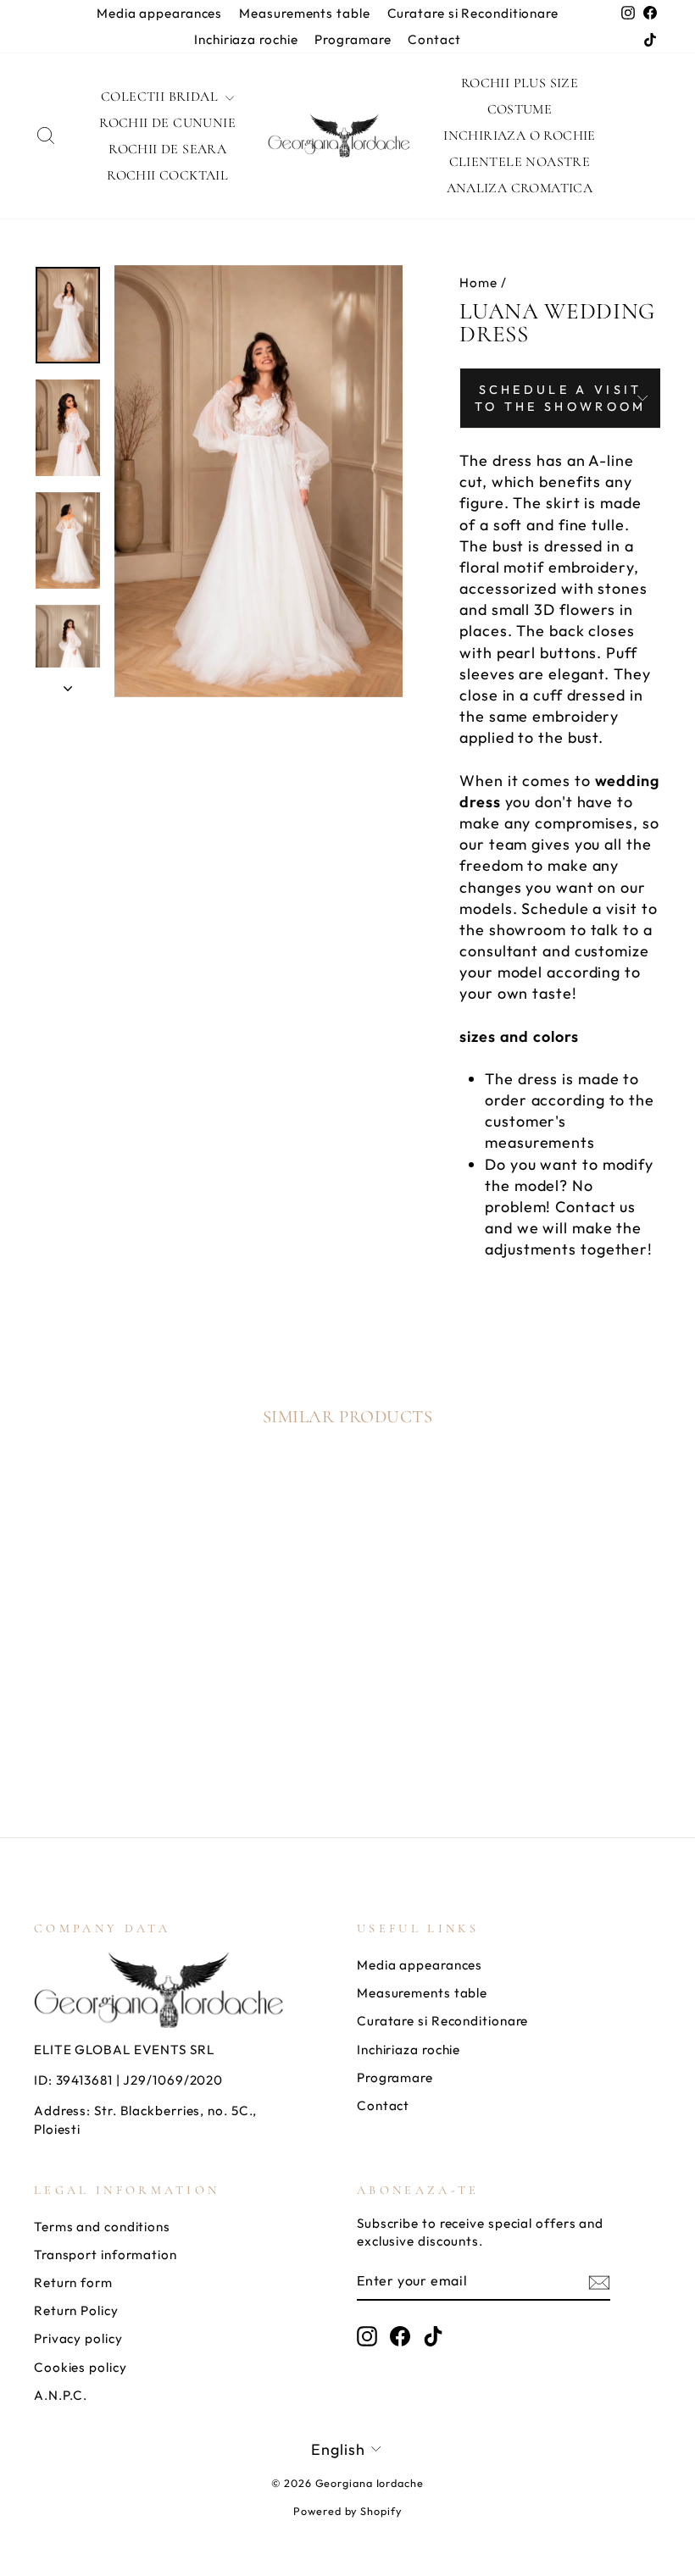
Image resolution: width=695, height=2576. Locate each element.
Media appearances (159, 13)
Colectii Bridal (161, 97)
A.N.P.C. (61, 2395)
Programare (353, 39)
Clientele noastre (520, 162)
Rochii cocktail (167, 175)
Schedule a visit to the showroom (561, 398)
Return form (73, 2282)
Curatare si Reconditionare (473, 13)
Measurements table (304, 13)
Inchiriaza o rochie (520, 136)
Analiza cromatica (520, 188)
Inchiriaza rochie (246, 39)
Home (478, 283)
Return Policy (76, 2310)
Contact (434, 39)
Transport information (106, 2255)
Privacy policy (78, 2338)
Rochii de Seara (167, 149)
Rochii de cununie (167, 123)
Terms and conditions (102, 2227)
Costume (520, 109)
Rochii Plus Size (520, 83)
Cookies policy (81, 2367)
